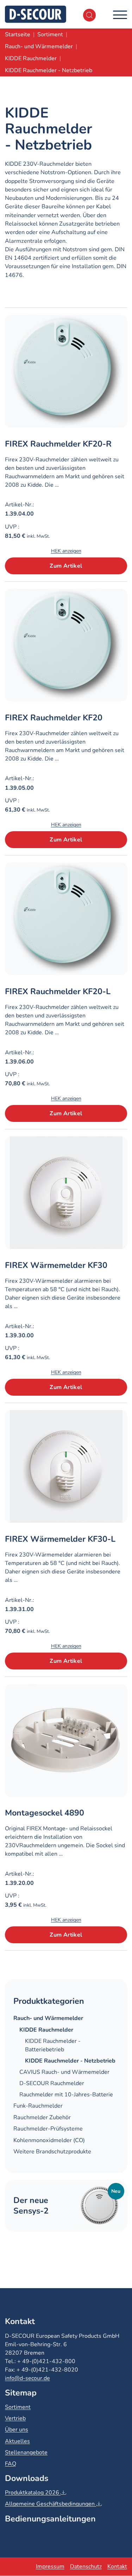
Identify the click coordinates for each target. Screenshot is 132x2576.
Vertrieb (15, 2418)
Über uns (17, 2430)
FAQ (11, 2464)
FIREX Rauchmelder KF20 (54, 718)
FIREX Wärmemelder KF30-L (60, 1539)
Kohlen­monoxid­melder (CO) (49, 2140)
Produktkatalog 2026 (33, 2493)
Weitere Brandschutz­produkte (52, 2152)
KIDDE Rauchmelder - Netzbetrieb (70, 2061)
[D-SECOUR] (36, 14)
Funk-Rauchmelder (38, 2106)
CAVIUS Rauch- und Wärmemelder (64, 2072)
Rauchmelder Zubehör (42, 2117)
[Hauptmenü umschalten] (120, 14)
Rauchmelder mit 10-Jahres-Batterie (66, 2095)
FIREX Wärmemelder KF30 (56, 1265)
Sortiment (18, 2407)
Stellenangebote (26, 2452)
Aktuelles (17, 2441)
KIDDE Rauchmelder (46, 2030)
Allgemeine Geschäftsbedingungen (51, 2504)
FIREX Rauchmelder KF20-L (58, 991)
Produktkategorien (49, 2001)
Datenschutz (86, 2566)
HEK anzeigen (66, 551)
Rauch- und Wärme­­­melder (48, 2018)
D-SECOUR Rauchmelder (52, 2083)
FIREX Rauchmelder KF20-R (58, 444)
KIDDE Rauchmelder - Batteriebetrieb (53, 2045)
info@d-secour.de (27, 2378)
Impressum (50, 2566)
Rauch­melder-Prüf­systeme (48, 2129)
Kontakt (117, 2566)
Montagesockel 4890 (45, 1813)
